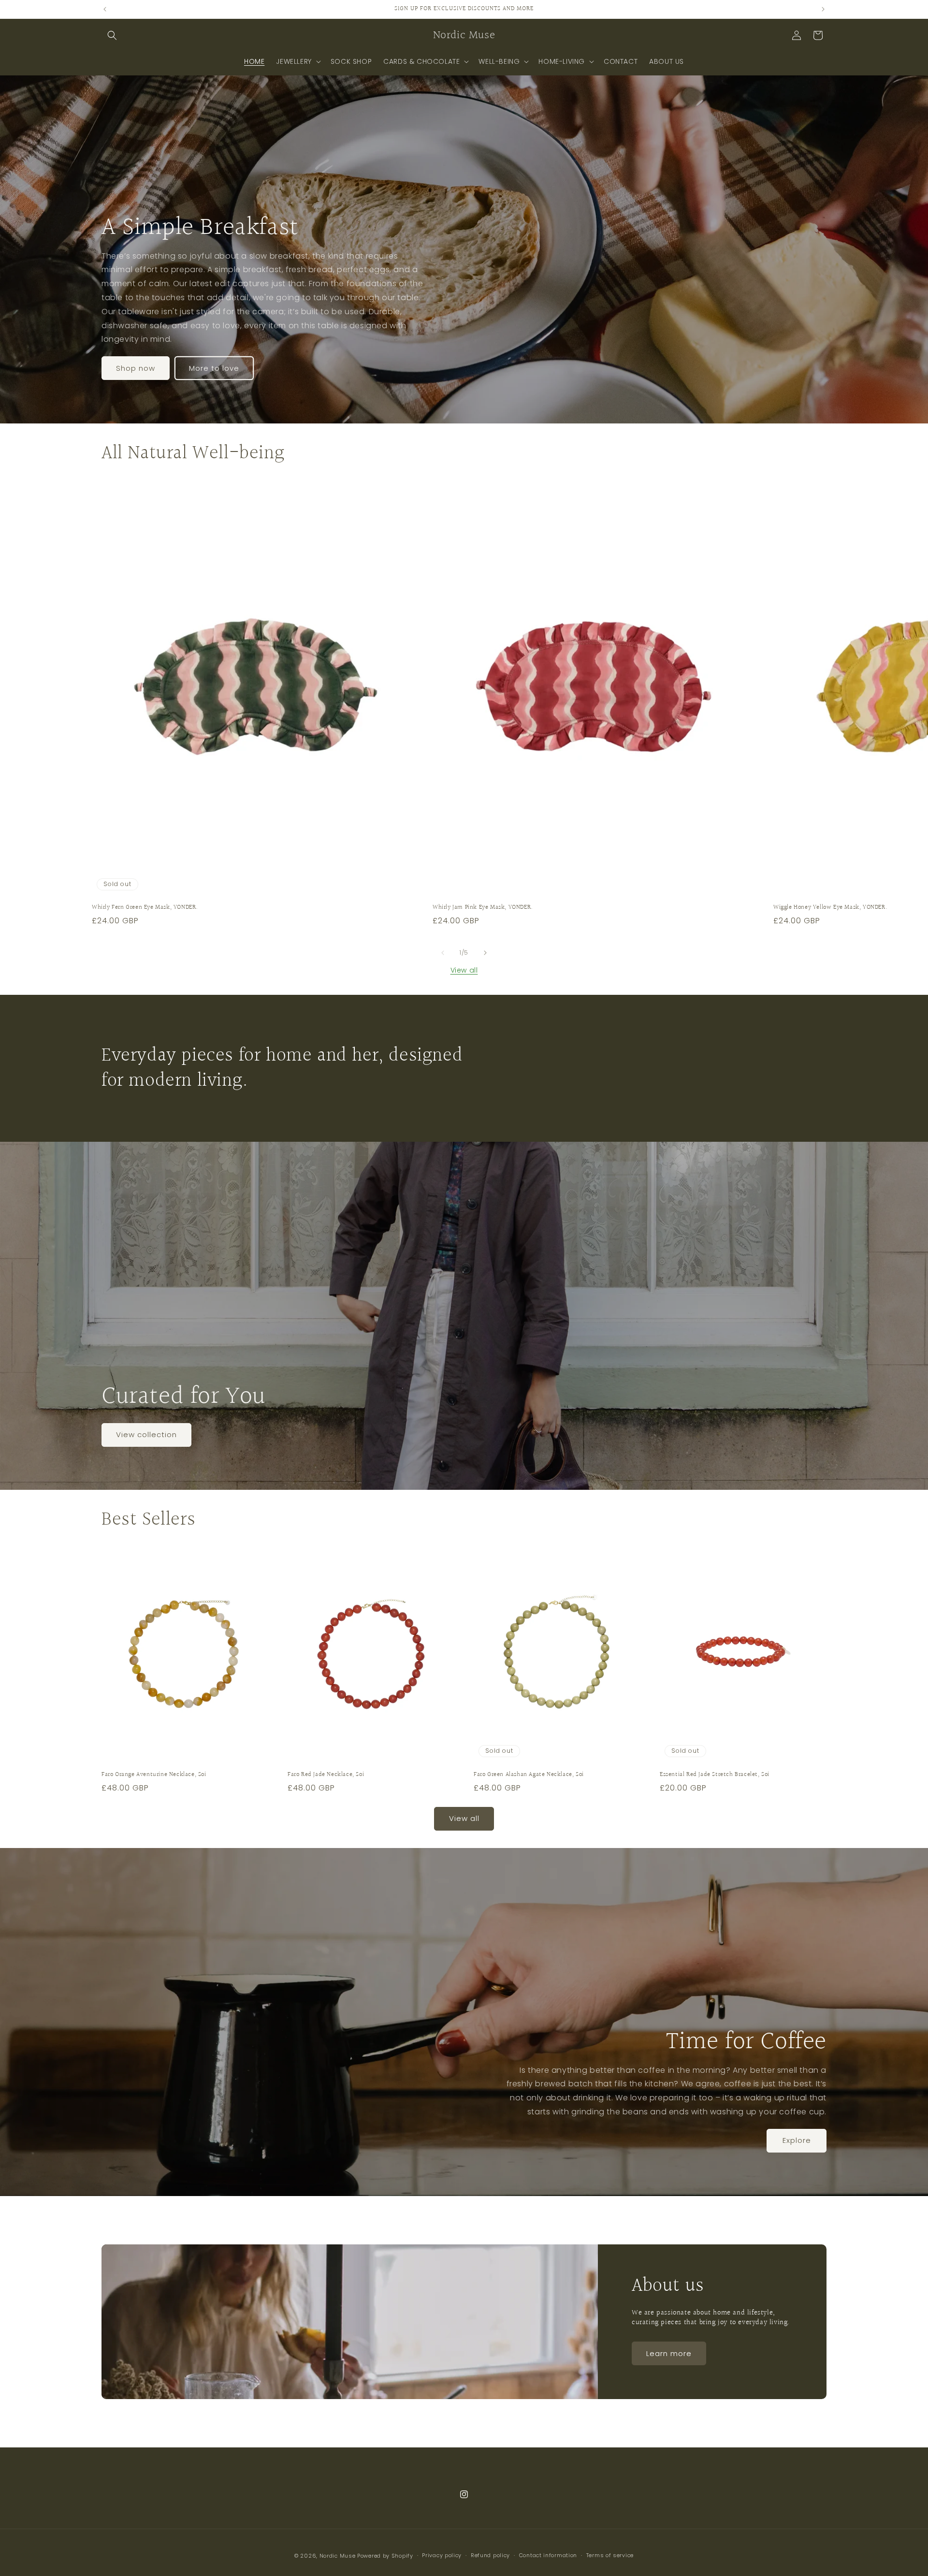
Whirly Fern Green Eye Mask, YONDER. (145, 908)
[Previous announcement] (105, 9)
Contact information (548, 2555)
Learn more (669, 2353)
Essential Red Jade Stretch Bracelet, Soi (715, 1775)
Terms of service (610, 2555)
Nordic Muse (338, 2556)
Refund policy (490, 2555)
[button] (112, 35)
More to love (214, 368)
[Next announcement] (823, 9)
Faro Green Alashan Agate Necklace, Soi (529, 1775)
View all (464, 970)
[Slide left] (443, 953)
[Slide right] (485, 953)
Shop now (136, 368)
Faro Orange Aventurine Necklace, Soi (154, 1775)
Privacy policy (442, 2555)
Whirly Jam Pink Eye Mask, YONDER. (483, 908)
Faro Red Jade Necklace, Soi (326, 1775)
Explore (797, 2140)
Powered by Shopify (385, 2556)
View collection (146, 1434)
